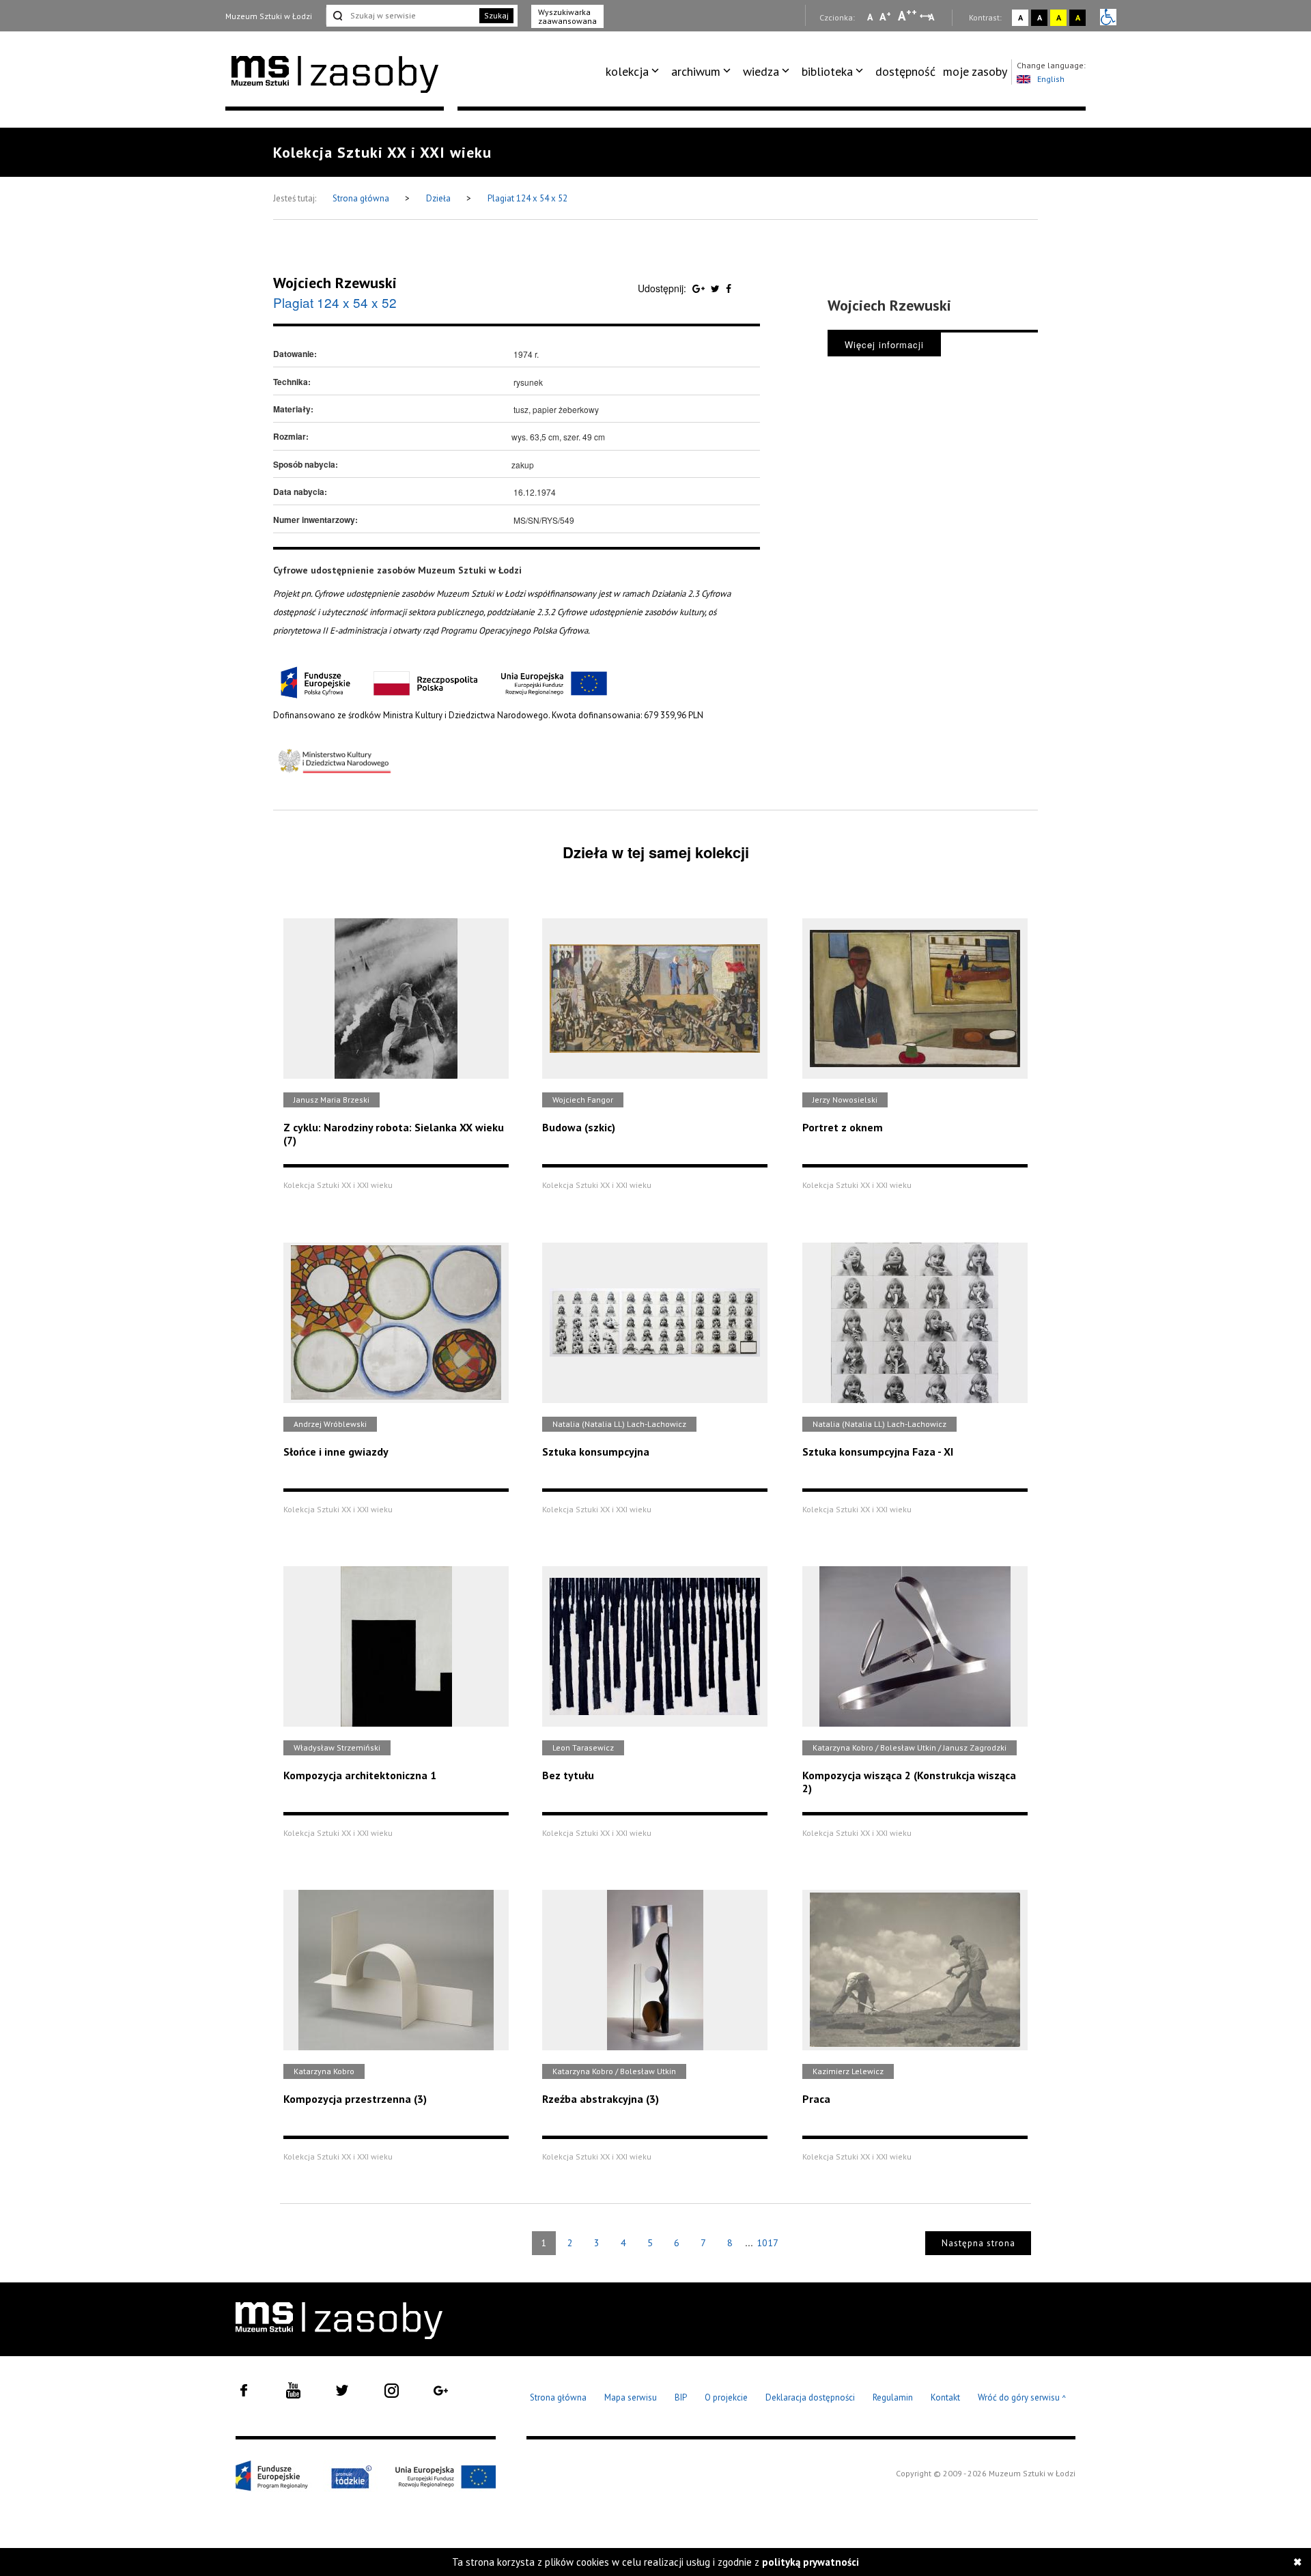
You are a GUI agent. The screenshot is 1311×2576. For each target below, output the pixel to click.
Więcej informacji (884, 344)
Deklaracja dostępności (810, 2397)
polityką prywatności (810, 2562)
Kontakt (945, 2397)
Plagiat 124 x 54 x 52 (527, 198)
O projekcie (726, 2397)
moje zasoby (975, 71)
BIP (681, 2397)
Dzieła (439, 198)
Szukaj (496, 15)
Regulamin (893, 2397)
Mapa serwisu (631, 2397)
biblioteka (827, 71)
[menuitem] (635, 72)
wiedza (761, 71)
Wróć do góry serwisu (1022, 2398)
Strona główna (362, 198)
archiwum (696, 71)
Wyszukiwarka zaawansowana (567, 16)
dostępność (905, 71)
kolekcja (627, 71)
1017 (767, 2243)
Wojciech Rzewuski (335, 283)
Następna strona (978, 2243)
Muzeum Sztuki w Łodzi (269, 16)
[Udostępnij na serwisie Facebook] (729, 288)
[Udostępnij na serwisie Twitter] (717, 288)
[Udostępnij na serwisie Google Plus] (700, 288)
